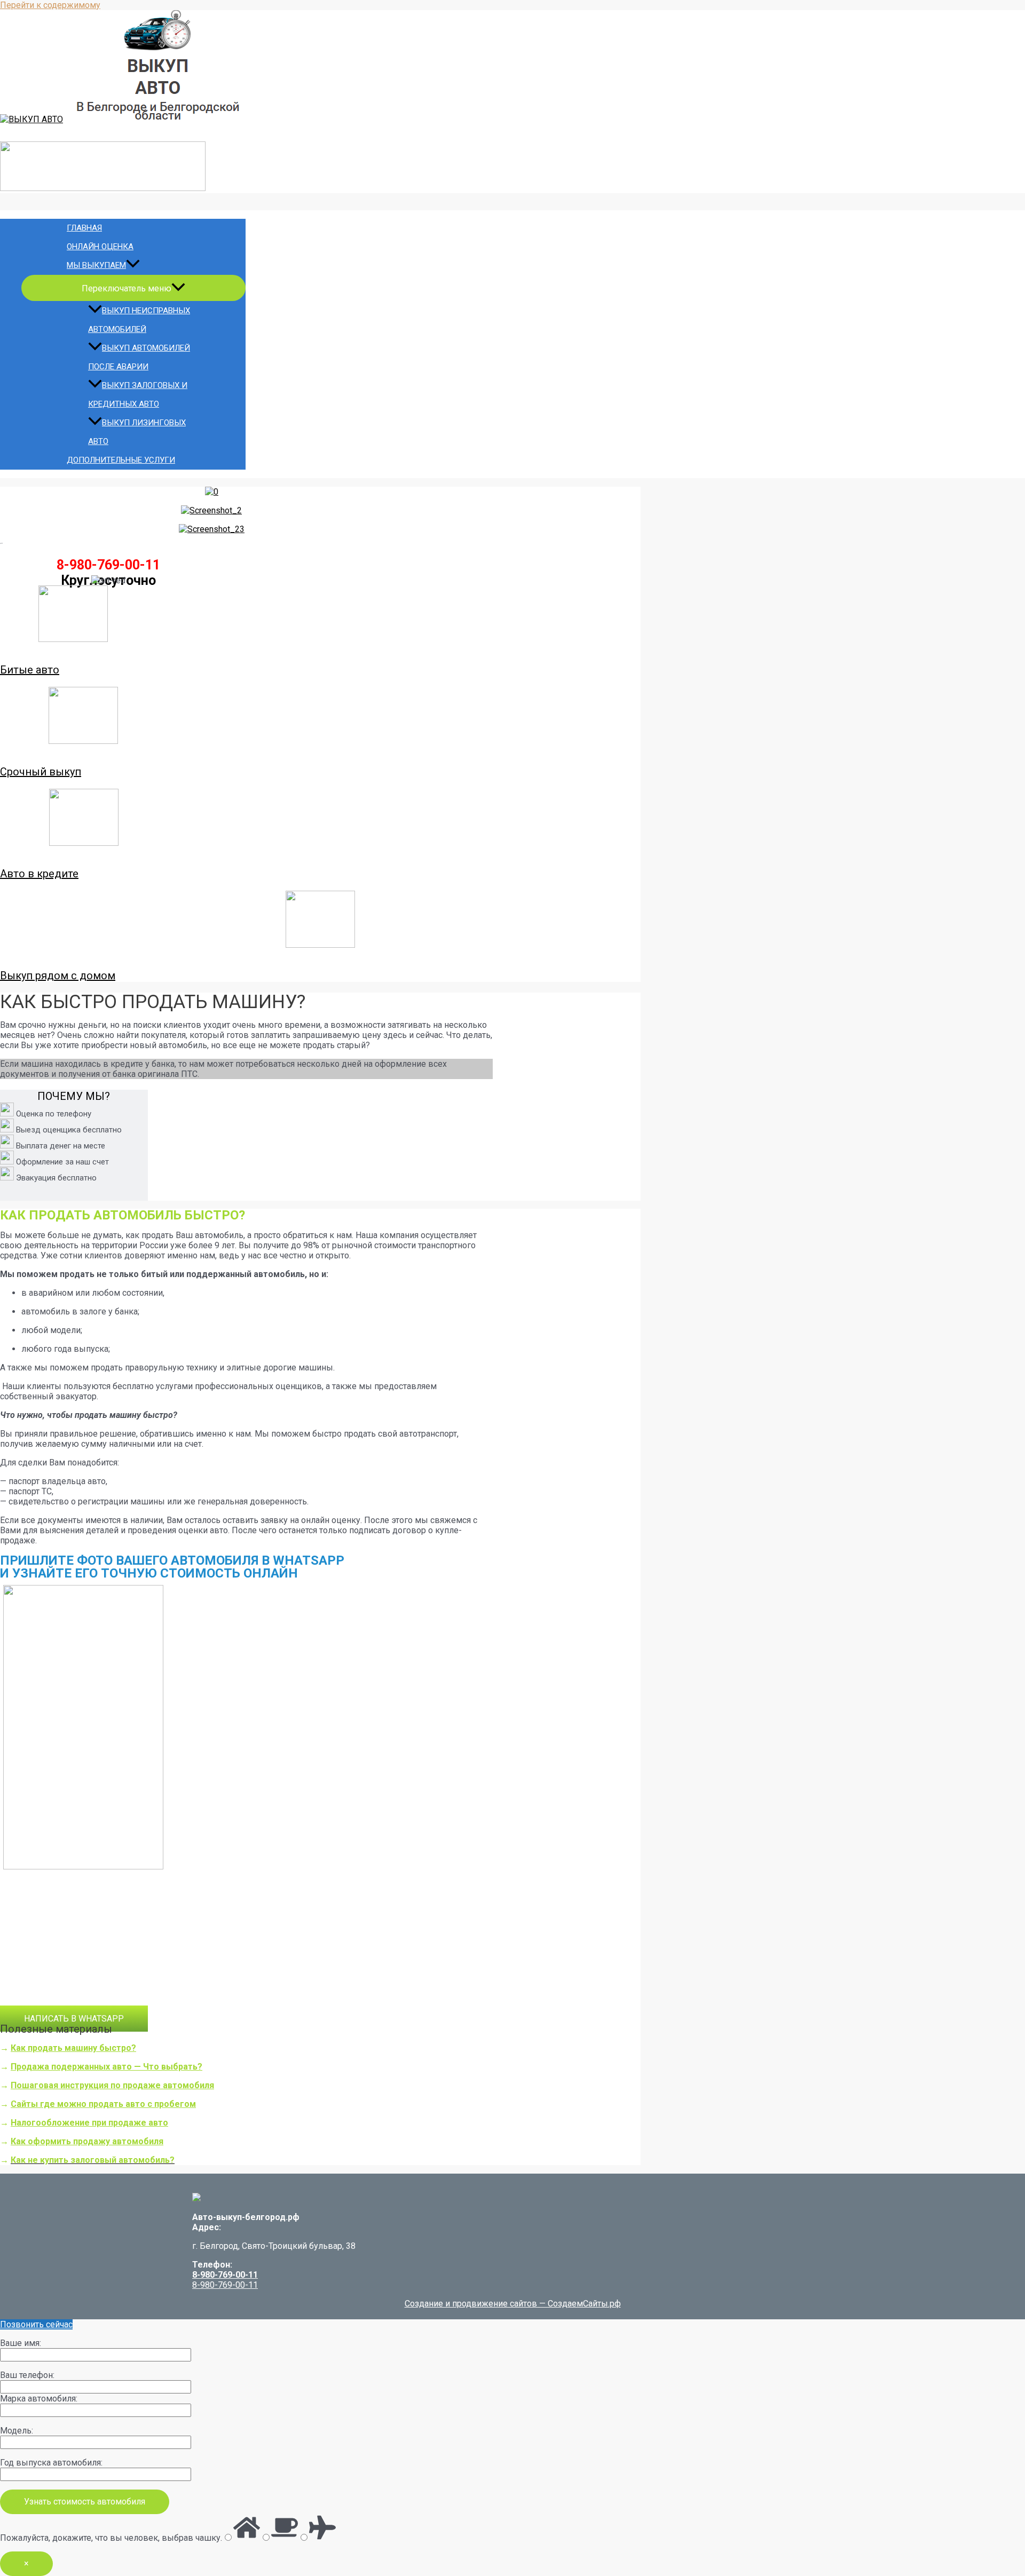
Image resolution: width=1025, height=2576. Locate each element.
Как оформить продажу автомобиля (87, 2141)
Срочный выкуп (41, 772)
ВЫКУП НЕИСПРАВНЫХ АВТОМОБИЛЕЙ (139, 320)
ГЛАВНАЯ (84, 228)
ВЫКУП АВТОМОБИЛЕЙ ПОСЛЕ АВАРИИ (139, 357)
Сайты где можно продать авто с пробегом (103, 2104)
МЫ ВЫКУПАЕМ (96, 265)
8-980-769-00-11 (225, 2275)
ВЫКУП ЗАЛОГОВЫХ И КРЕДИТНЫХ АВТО (138, 395)
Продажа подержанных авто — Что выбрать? (107, 2067)
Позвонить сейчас (36, 2324)
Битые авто (30, 670)
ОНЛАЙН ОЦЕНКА (100, 247)
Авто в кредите (39, 874)
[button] (74, 2019)
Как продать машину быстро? (73, 2048)
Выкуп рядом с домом (58, 976)
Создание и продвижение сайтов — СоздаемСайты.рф (513, 2304)
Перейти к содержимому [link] (50, 5)
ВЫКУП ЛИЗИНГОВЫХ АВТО (137, 432)
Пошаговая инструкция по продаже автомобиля (112, 2085)
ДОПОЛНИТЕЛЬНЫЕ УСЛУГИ (121, 460)
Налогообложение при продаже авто (89, 2123)
